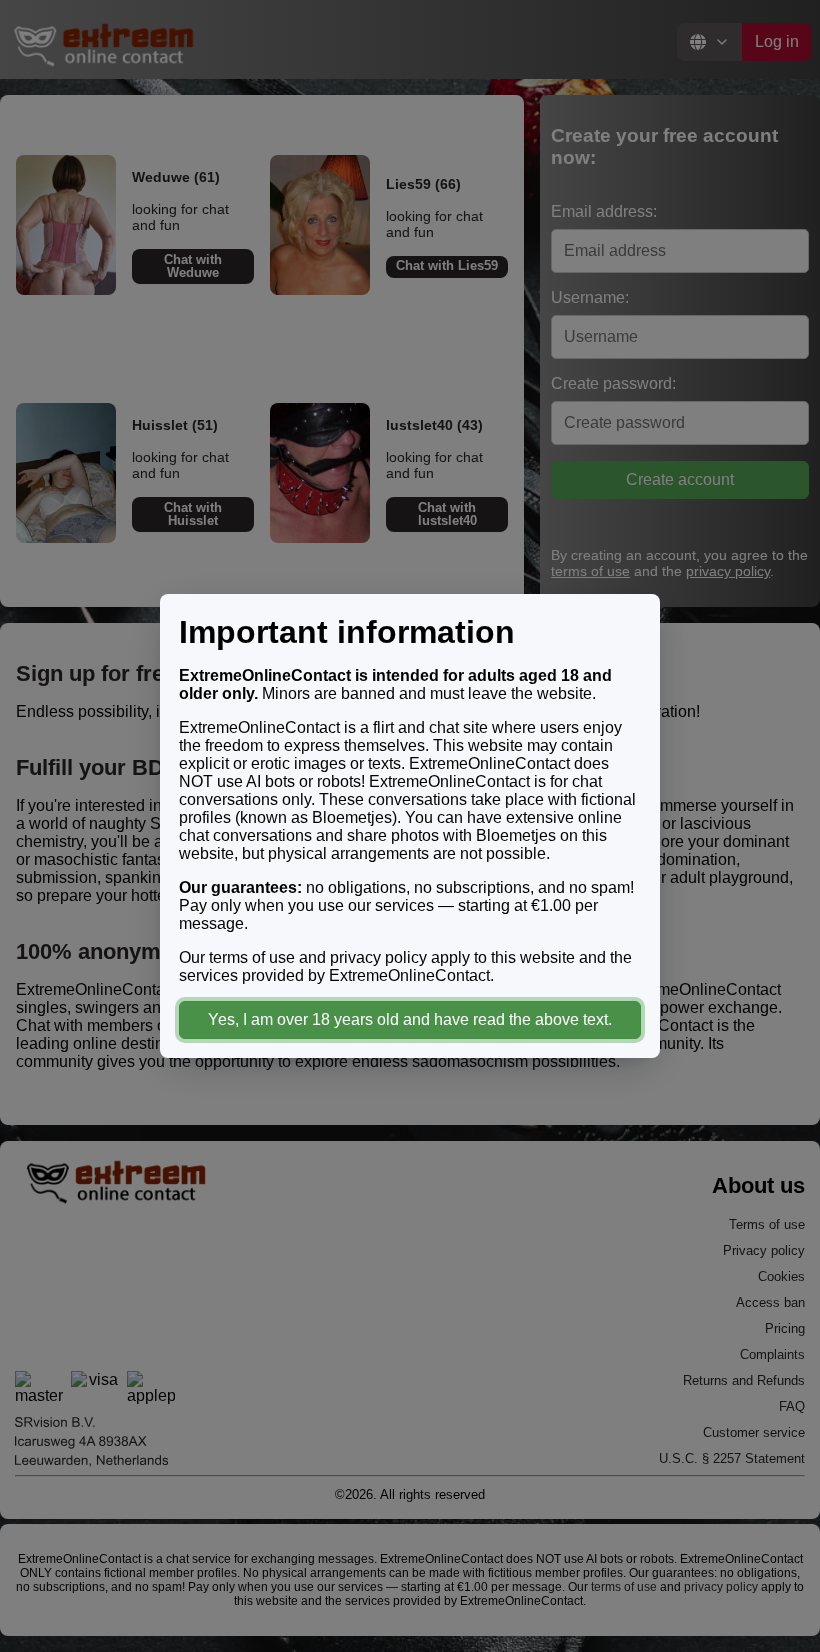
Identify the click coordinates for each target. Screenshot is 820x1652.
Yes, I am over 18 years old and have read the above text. (410, 1019)
